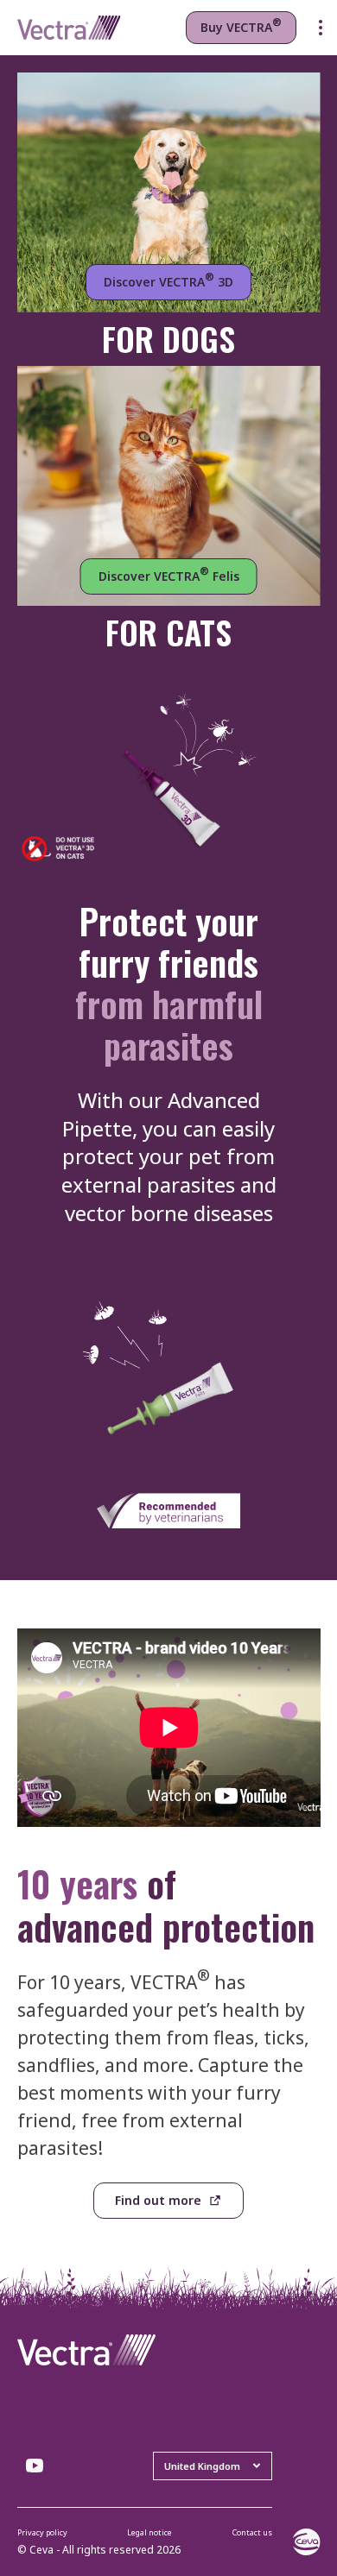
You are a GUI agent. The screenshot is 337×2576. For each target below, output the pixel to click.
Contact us (252, 2532)
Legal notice (149, 2532)
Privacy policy (42, 2532)
